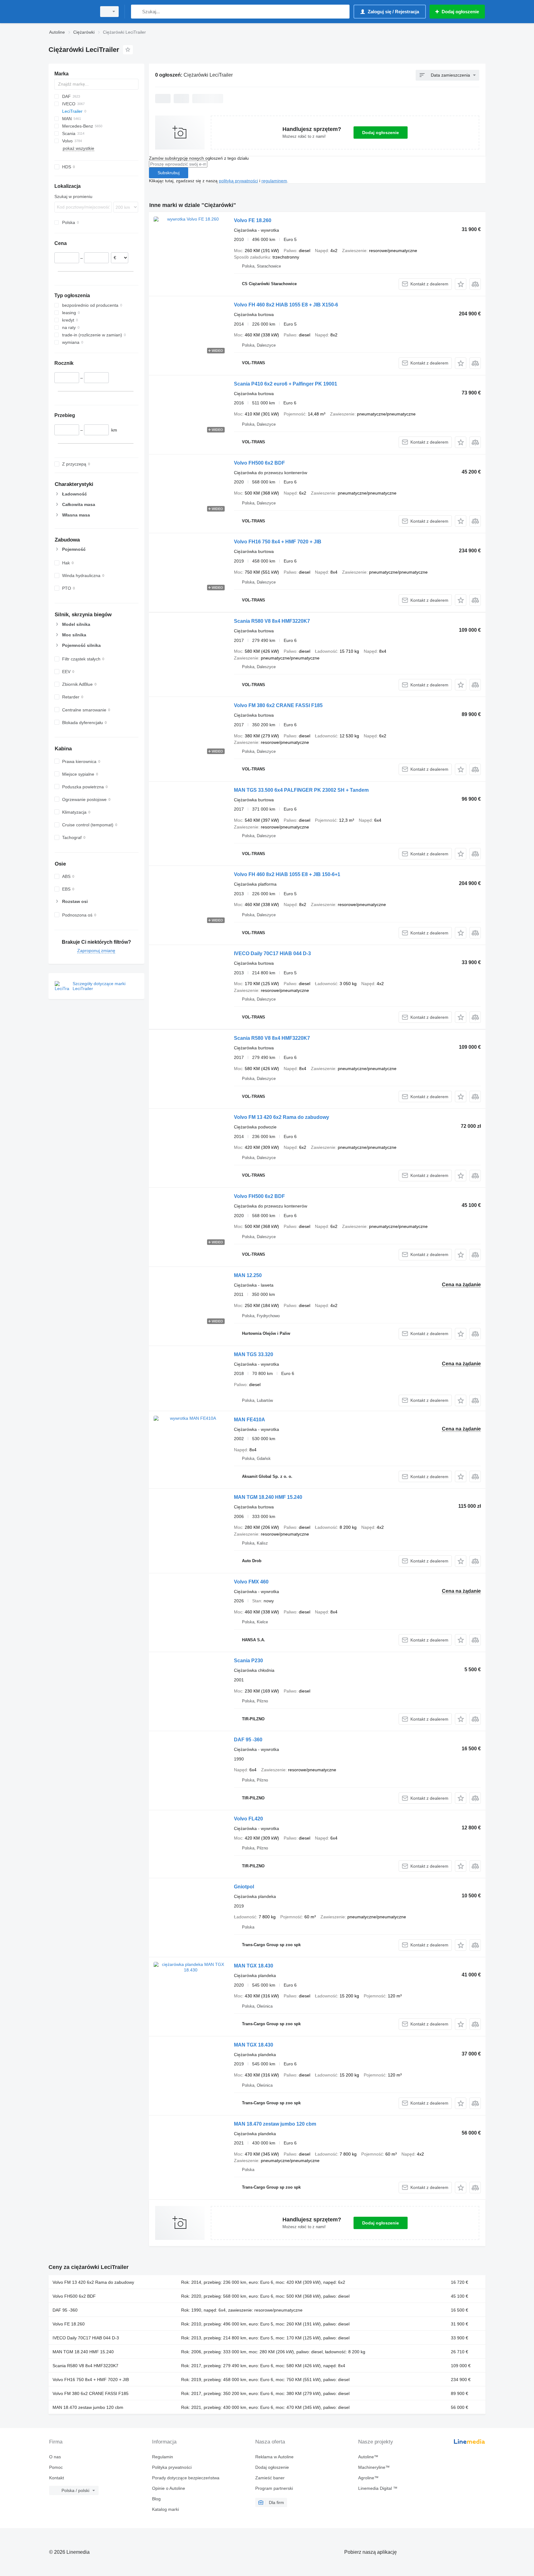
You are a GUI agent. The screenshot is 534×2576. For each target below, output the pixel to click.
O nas (55, 2457)
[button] (461, 284)
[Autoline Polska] (71, 12)
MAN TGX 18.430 (254, 1966)
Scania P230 (248, 1661)
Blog (156, 2499)
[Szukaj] (137, 12)
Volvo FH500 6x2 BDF (259, 463)
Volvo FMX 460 (251, 1582)
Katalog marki (165, 2509)
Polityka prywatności (172, 2467)
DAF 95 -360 (248, 1740)
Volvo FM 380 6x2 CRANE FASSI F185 (278, 705)
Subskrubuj (169, 173)
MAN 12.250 (248, 1275)
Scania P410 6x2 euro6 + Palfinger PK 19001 (286, 384)
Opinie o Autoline (169, 2488)
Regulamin (163, 2457)
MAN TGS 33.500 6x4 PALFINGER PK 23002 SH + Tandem (301, 790)
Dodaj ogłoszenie (381, 133)
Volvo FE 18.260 (253, 220)
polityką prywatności (238, 181)
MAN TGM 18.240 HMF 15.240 (268, 1497)
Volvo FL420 (248, 1819)
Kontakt (57, 2478)
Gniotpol (244, 1887)
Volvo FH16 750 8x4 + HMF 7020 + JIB (278, 542)
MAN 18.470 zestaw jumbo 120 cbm (275, 2124)
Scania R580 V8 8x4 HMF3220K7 (272, 621)
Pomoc (56, 2467)
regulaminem (274, 181)
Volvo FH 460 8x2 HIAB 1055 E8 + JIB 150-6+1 (287, 874)
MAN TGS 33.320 (254, 1354)
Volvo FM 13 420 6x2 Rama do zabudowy (282, 1117)
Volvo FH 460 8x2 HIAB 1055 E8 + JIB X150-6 (286, 305)
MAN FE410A (250, 1420)
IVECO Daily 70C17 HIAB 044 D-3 (272, 953)
